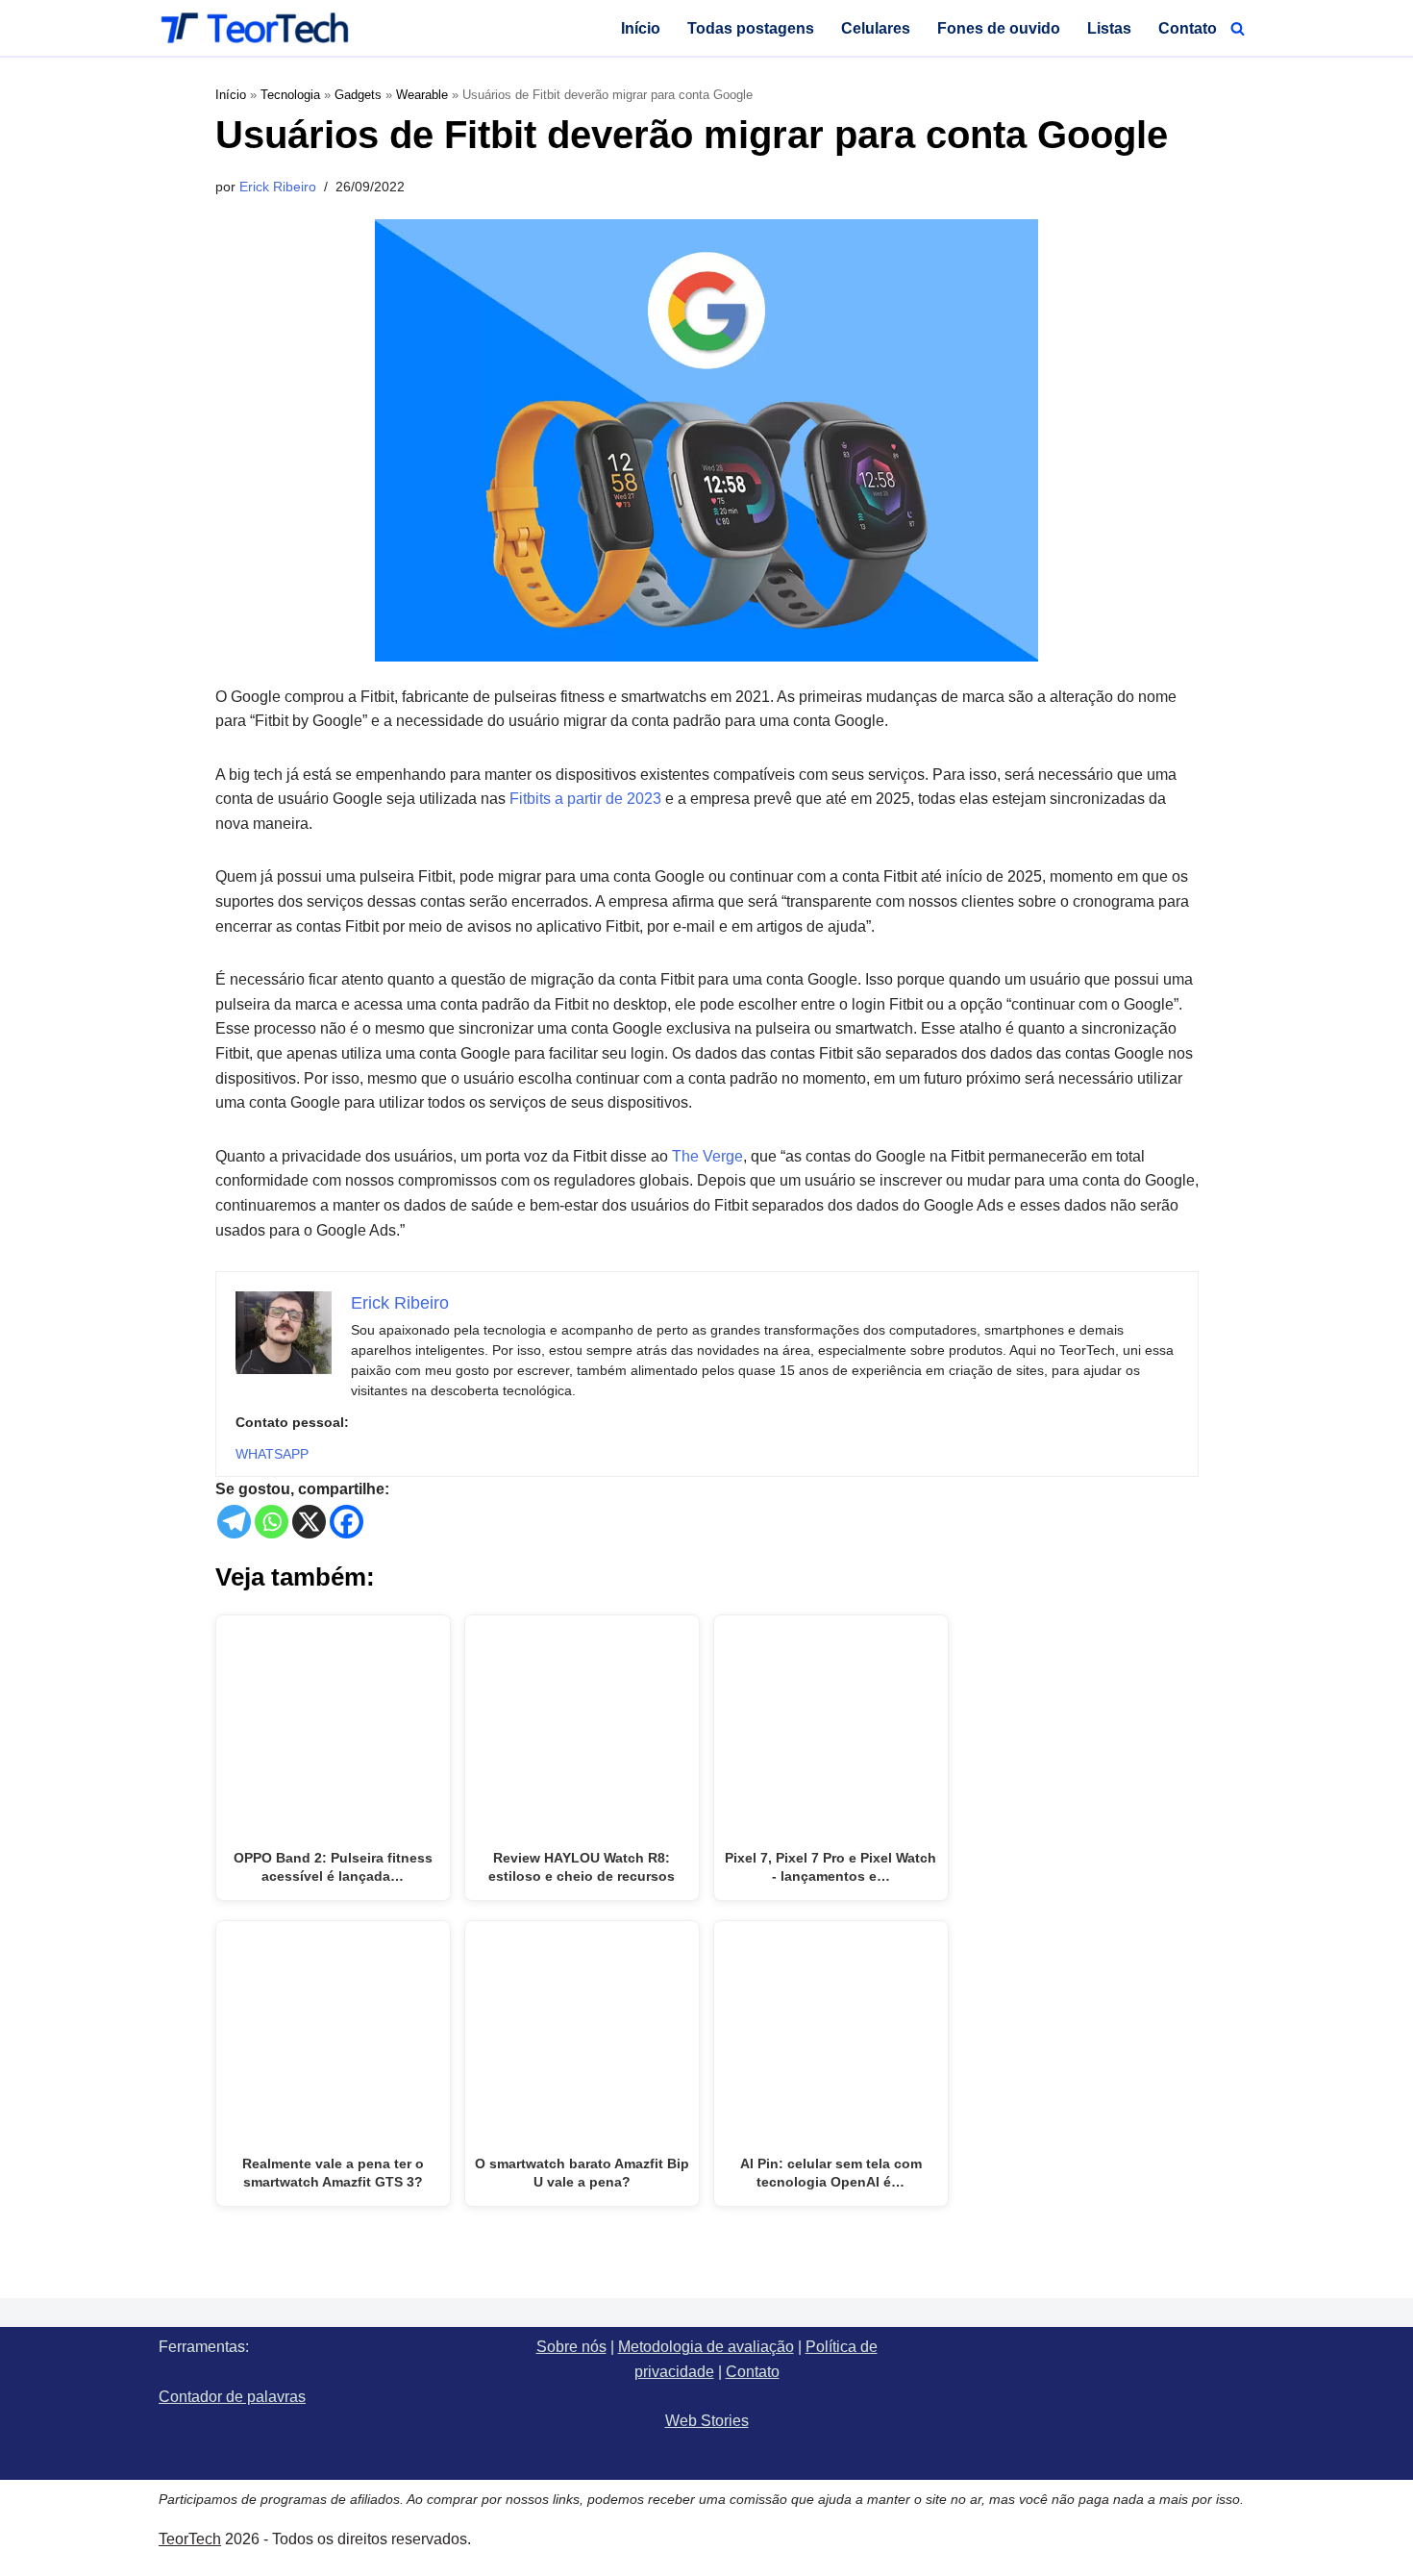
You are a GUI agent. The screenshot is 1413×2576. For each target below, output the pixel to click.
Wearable (422, 95)
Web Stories (707, 2421)
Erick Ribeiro (278, 187)
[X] (309, 1522)
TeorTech (190, 2539)
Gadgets (358, 95)
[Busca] (1238, 28)
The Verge (707, 1156)
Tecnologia (290, 95)
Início (641, 28)
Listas (1109, 28)
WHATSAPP (272, 1454)
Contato (1188, 28)
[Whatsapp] (272, 1522)
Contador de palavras (232, 2397)
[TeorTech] (255, 28)
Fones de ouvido (999, 28)
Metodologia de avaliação (706, 2347)
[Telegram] (234, 1522)
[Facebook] (347, 1522)
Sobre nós (571, 2347)
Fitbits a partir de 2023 (585, 799)
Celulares (876, 28)
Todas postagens (751, 28)
